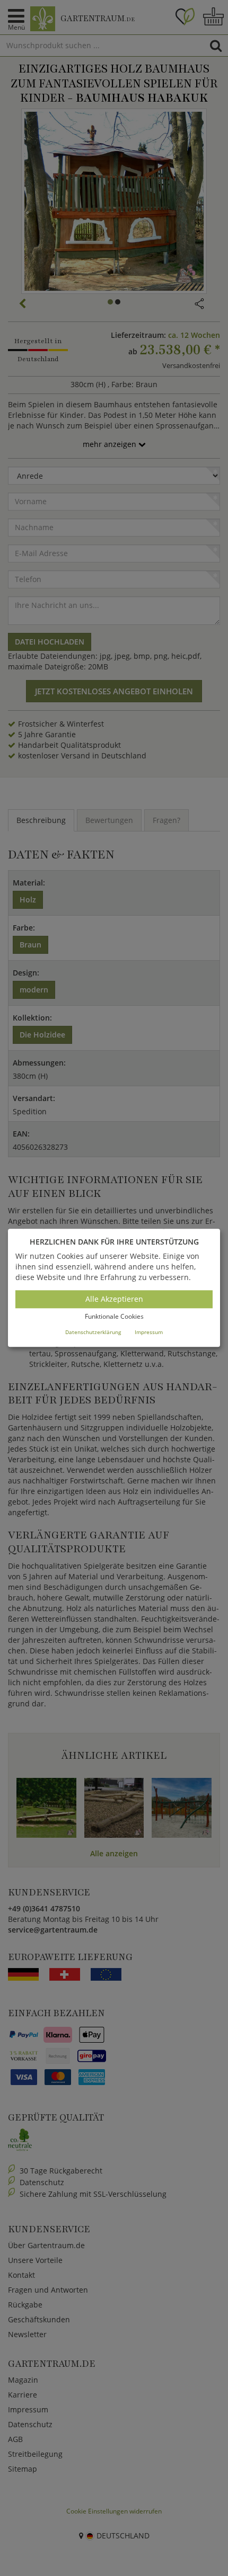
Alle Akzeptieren (114, 1299)
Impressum (149, 1332)
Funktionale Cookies (114, 1316)
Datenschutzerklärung (93, 1332)
